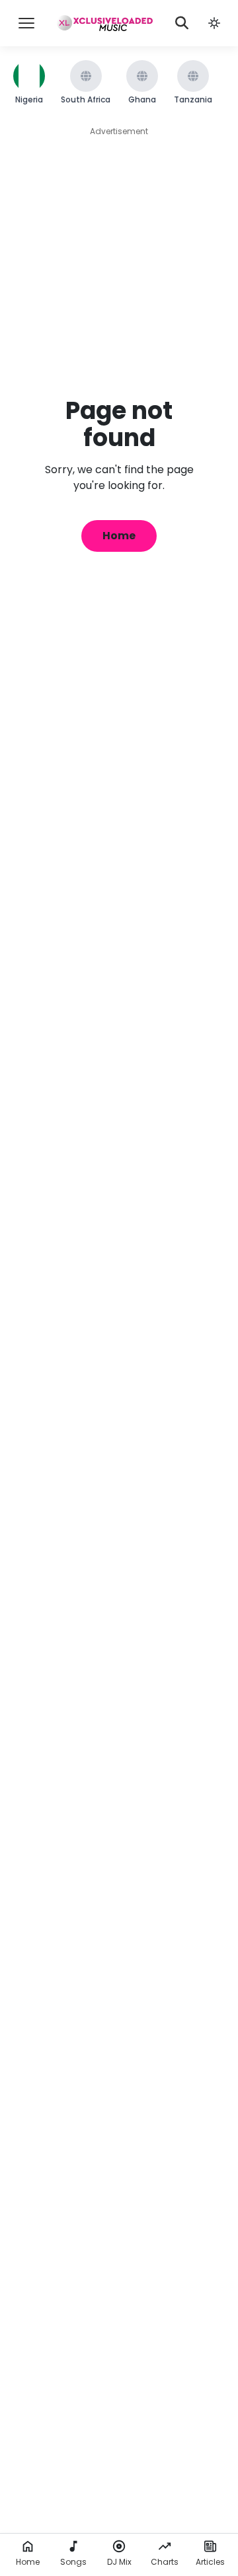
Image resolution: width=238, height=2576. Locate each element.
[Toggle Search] (182, 23)
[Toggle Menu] (26, 23)
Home (119, 536)
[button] (214, 23)
